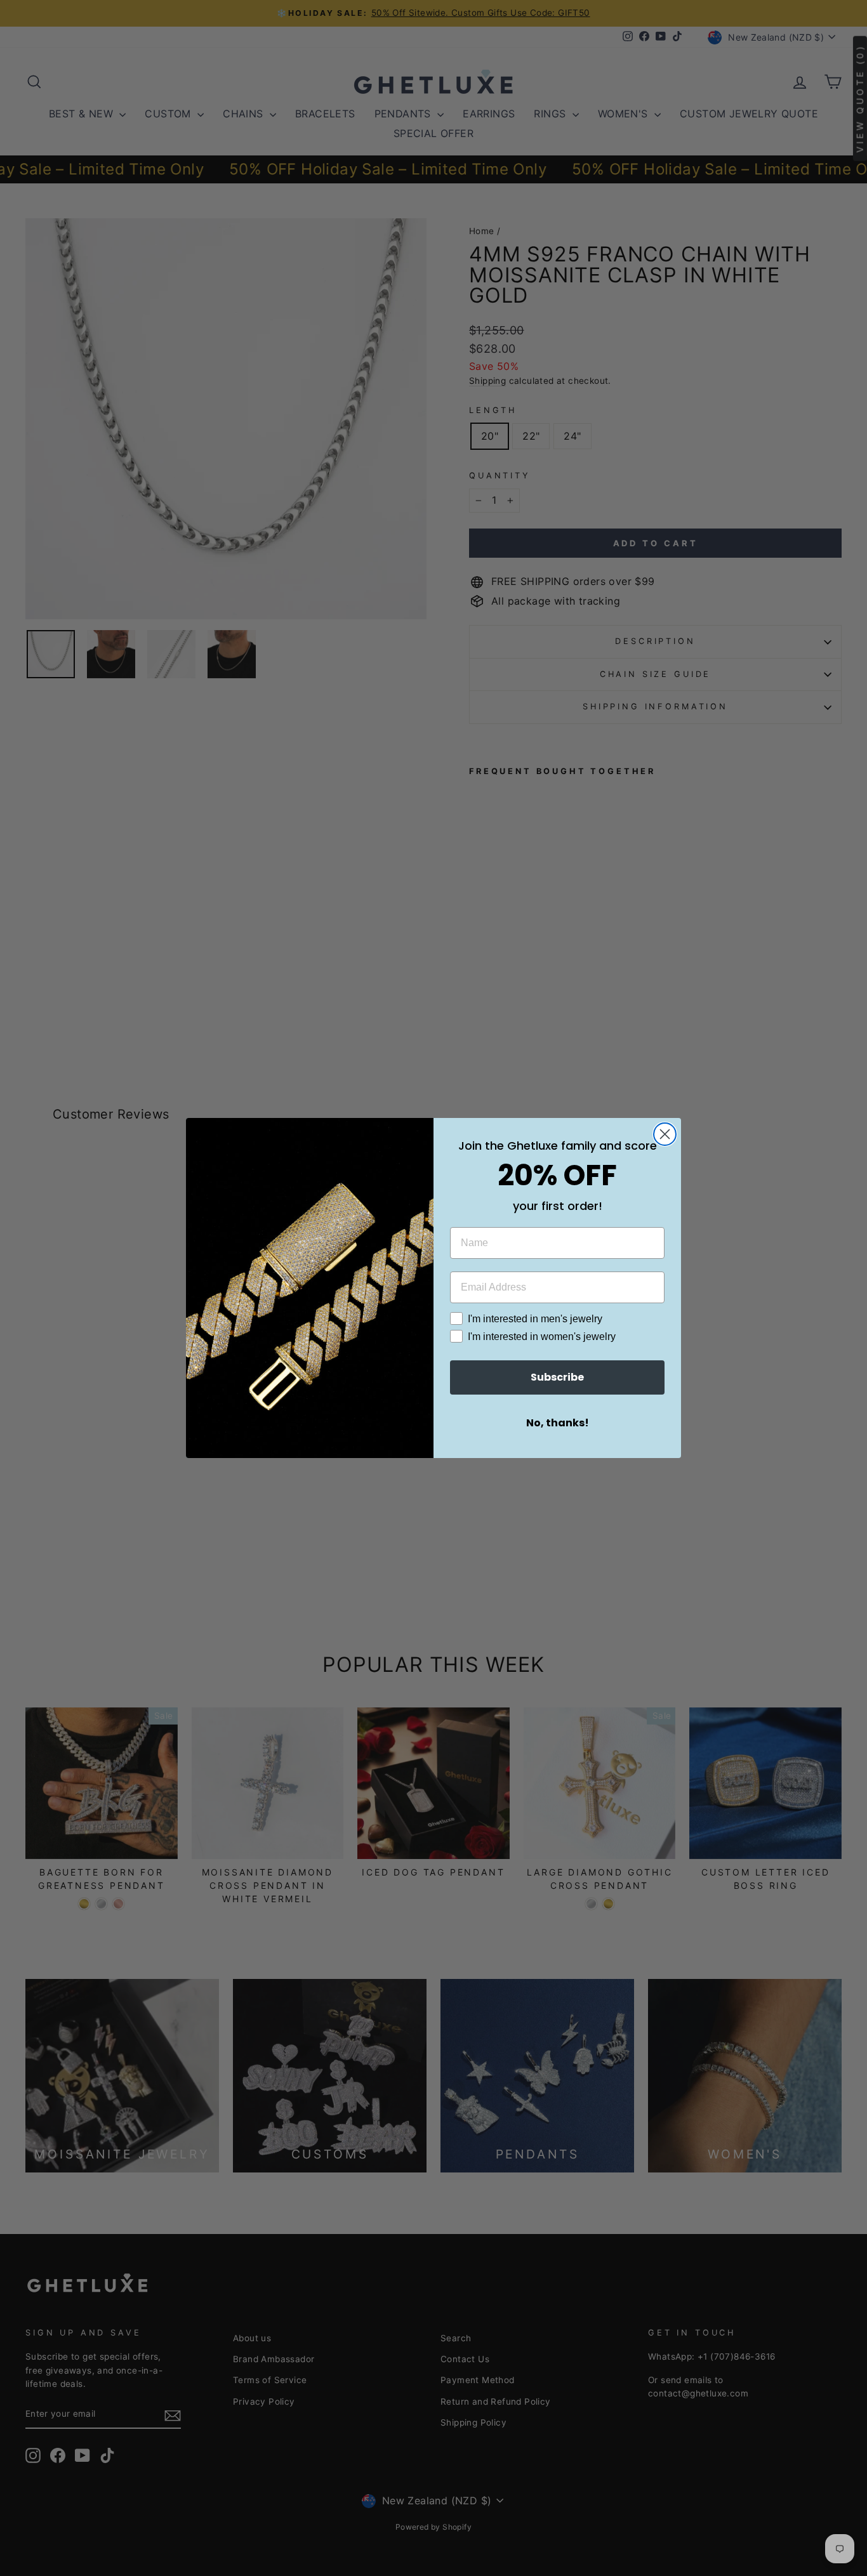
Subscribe (557, 1377)
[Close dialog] (665, 1134)
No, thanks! (558, 1423)
